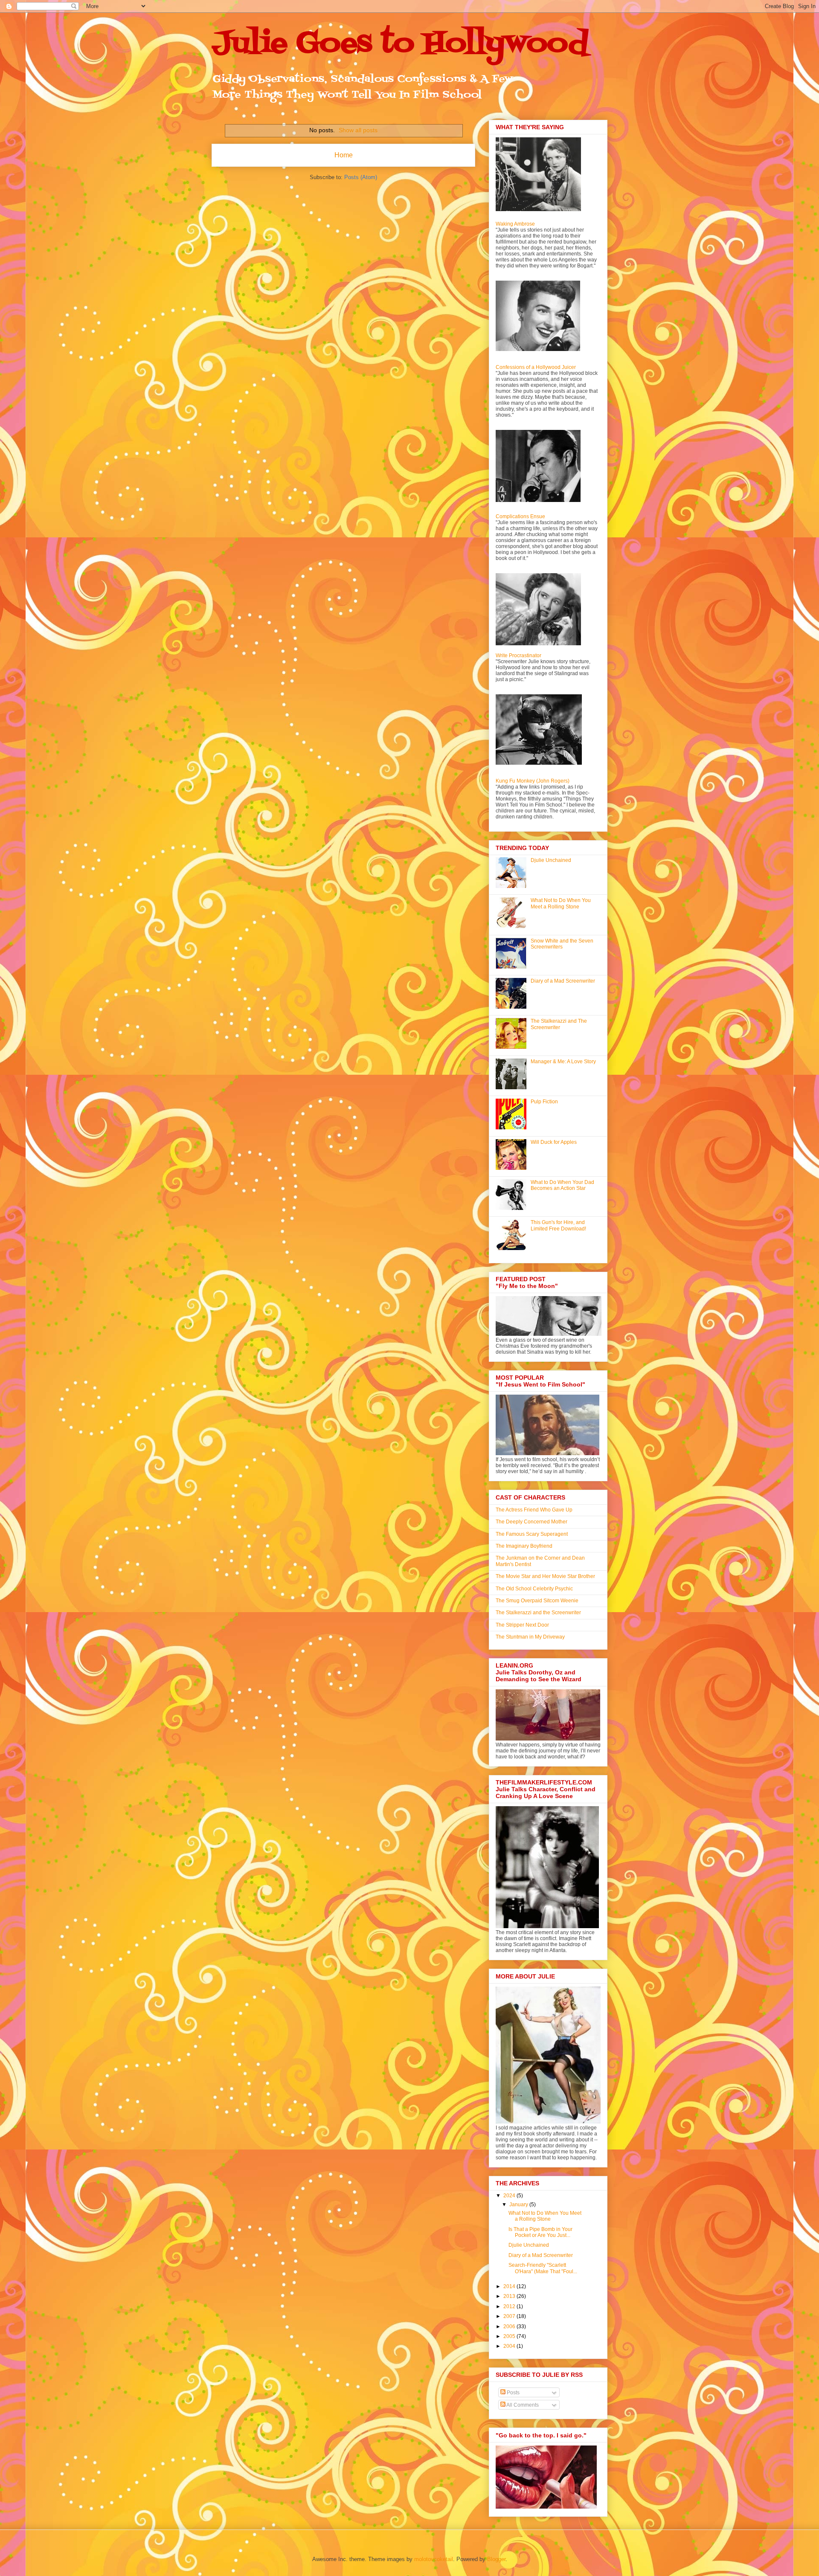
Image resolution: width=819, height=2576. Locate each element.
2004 (510, 2346)
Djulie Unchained (551, 860)
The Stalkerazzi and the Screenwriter (538, 1613)
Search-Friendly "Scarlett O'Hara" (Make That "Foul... (543, 2268)
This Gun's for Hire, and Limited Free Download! (558, 1225)
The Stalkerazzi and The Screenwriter (559, 1024)
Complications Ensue (520, 516)
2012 (510, 2306)
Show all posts (358, 130)
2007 (510, 2316)
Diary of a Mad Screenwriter (563, 981)
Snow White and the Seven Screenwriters (562, 944)
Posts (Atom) (361, 177)
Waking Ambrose (515, 224)
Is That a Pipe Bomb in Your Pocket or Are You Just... (540, 2232)
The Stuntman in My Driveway (530, 1637)
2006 (510, 2327)
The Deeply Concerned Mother (531, 1522)
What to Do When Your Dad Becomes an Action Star (562, 1185)
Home (344, 155)
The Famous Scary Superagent (532, 1534)
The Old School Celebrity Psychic (534, 1589)
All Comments (522, 2405)
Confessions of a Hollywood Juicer (536, 367)
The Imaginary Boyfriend (524, 1546)
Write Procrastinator (518, 656)
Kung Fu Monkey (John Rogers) (533, 781)
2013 (510, 2296)
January (519, 2205)
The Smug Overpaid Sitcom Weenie (537, 1601)
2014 (510, 2286)
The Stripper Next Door (522, 1625)
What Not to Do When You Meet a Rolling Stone (561, 903)
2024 (510, 2196)
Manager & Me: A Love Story (563, 1062)
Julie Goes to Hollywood (400, 44)
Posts (513, 2393)
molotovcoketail (434, 2559)
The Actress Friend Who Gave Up (534, 1510)
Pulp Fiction (544, 1102)
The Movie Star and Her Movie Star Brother (545, 1576)
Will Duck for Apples (554, 1142)
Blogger (496, 2559)
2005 (510, 2336)
